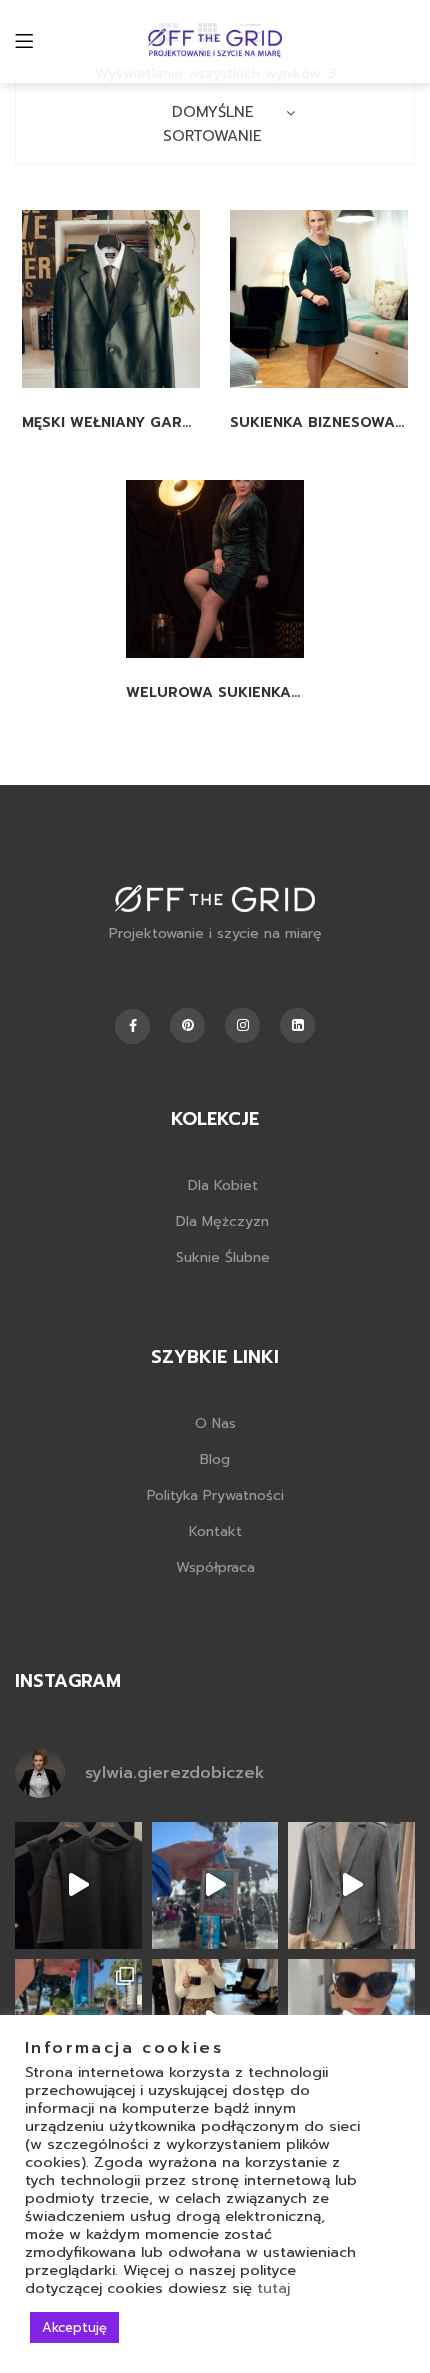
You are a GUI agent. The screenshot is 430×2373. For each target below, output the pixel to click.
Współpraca (215, 1567)
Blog (215, 1459)
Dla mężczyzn (222, 1221)
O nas (215, 1423)
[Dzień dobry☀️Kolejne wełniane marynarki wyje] (351, 1885)
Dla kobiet (223, 1185)
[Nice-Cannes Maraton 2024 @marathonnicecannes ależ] (215, 1885)
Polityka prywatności (215, 1495)
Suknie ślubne (223, 1257)
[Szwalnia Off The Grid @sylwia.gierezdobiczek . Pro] (78, 1885)
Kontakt (215, 1531)
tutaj (273, 2288)
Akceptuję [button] (74, 2327)
